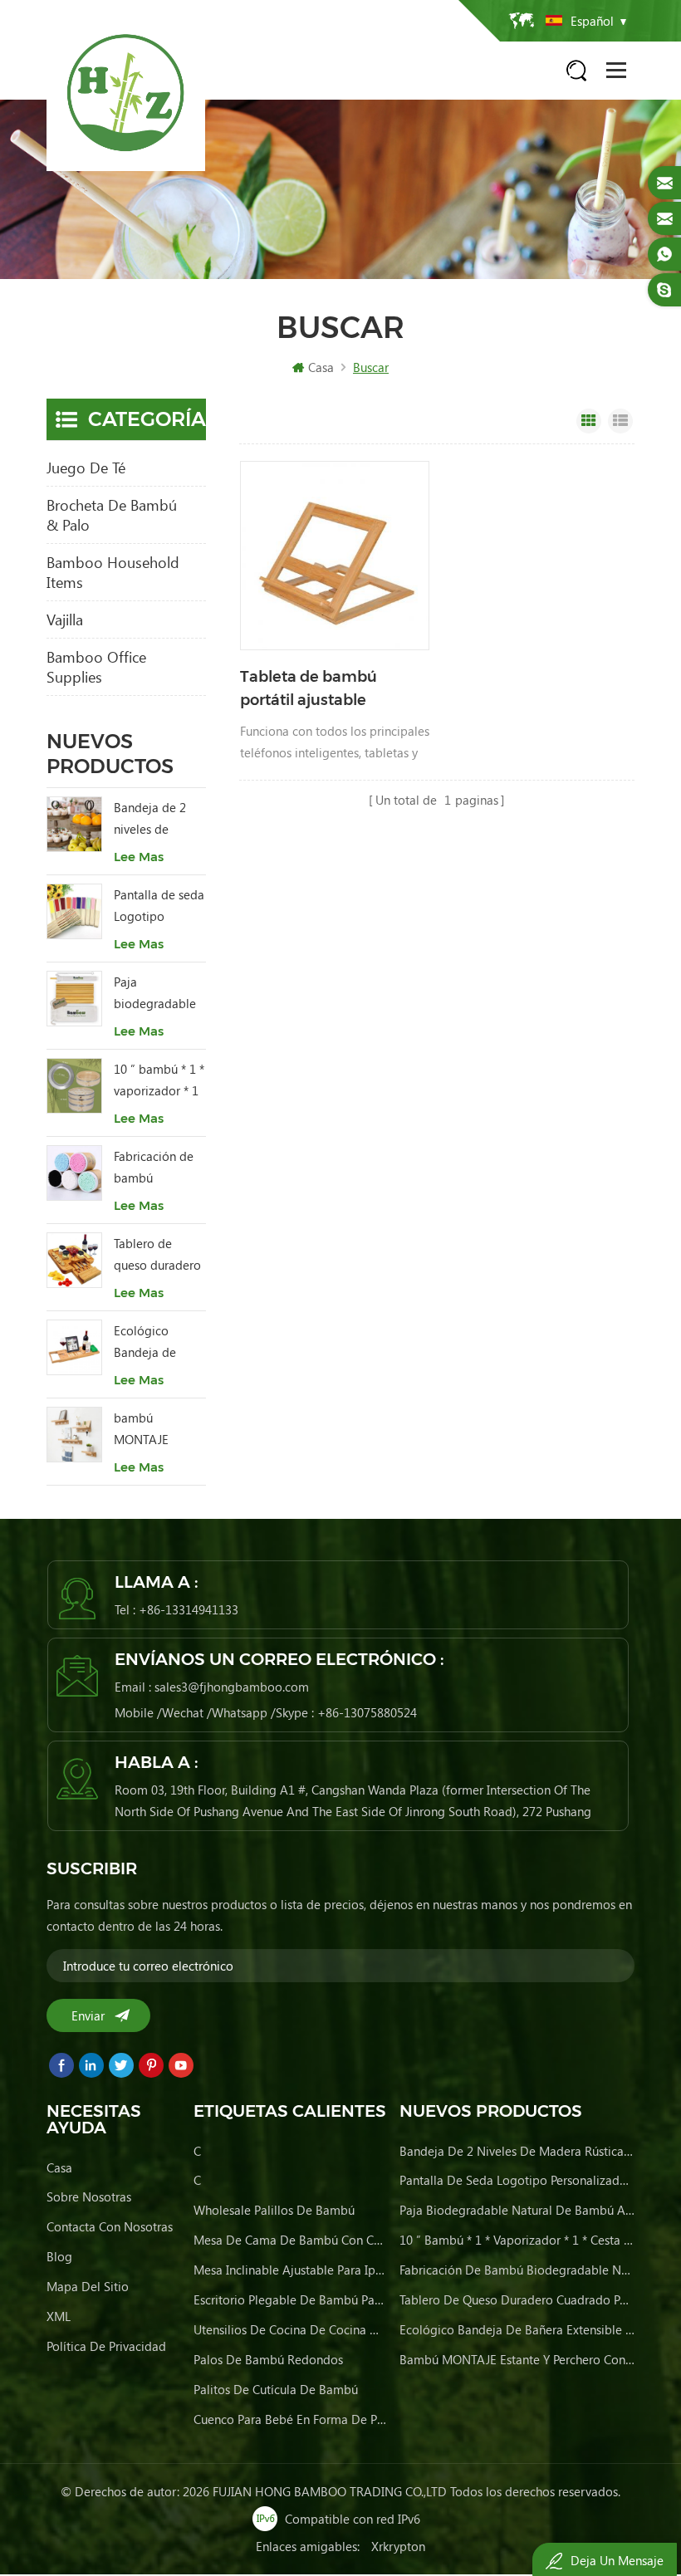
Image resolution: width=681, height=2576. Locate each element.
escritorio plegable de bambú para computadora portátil (291, 2299)
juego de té (86, 468)
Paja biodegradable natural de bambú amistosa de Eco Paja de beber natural (159, 994)
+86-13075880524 (367, 1712)
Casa (321, 367)
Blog (59, 2256)
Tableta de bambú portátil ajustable (309, 688)
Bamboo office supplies (96, 667)
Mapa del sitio (88, 2286)
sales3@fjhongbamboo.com (232, 1687)
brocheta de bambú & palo (112, 515)
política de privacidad (106, 2346)
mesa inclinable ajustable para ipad (291, 2270)
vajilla (65, 620)
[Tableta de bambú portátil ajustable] (335, 556)
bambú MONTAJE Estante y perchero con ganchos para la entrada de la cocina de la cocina (157, 1430)
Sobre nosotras (89, 2196)
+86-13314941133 (189, 1609)
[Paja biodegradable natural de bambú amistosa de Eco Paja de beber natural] (74, 999)
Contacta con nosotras (110, 2226)
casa (59, 2167)
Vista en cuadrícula (589, 421)
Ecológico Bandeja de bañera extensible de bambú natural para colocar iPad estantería (154, 1342)
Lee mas (139, 857)
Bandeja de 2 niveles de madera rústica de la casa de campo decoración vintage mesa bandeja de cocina (154, 819)
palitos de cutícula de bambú (276, 2389)
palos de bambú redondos (268, 2359)
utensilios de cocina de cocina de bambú (291, 2329)
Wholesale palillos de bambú (274, 2210)
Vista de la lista (620, 421)
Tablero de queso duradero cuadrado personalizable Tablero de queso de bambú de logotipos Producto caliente (157, 1255)
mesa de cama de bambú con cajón (291, 2240)
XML (59, 2316)
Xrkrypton (398, 2546)
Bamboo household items (113, 572)
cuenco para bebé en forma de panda (291, 2419)
